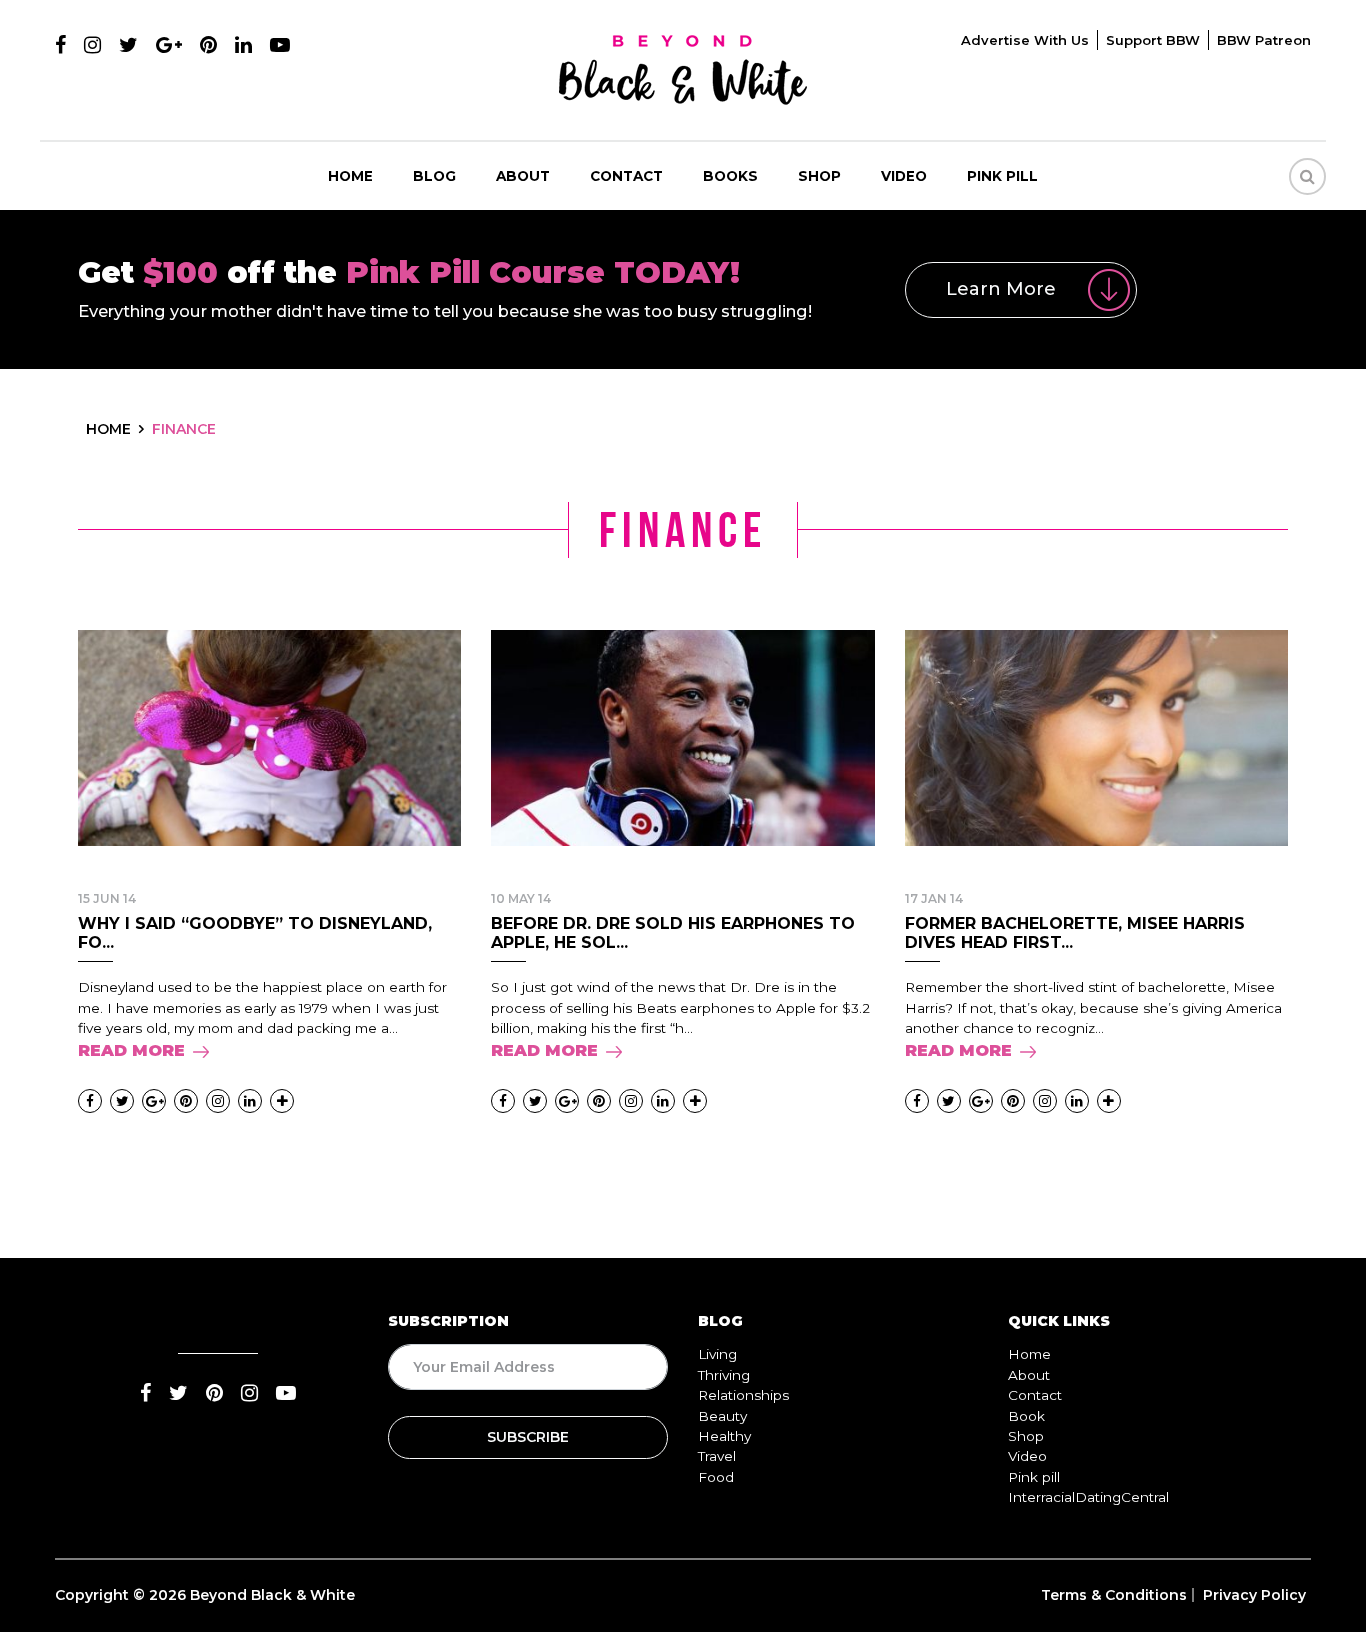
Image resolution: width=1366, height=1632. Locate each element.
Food (716, 1477)
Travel (717, 1456)
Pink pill (1002, 176)
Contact (626, 176)
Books (730, 176)
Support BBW (1153, 40)
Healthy (724, 1436)
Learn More (1001, 289)
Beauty (722, 1416)
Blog (434, 176)
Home (350, 176)
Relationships (743, 1395)
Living (717, 1354)
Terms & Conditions (1114, 1595)
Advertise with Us (1025, 40)
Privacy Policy (1254, 1595)
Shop (819, 176)
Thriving (724, 1375)
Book (1026, 1416)
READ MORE (131, 1050)
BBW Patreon (1264, 40)
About (523, 176)
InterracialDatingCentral (1088, 1497)
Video (904, 176)
